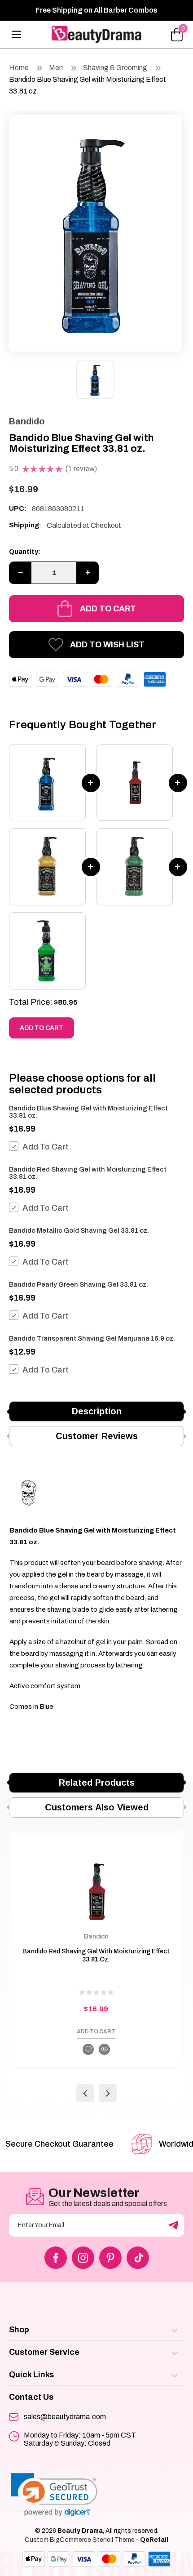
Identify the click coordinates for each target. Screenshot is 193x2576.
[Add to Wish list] (88, 2049)
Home (19, 68)
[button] (54, 2495)
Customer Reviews (97, 1436)
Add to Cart (108, 609)
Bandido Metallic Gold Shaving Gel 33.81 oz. (79, 1230)
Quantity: (25, 552)
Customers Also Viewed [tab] (97, 1807)
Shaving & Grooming (116, 68)
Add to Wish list (107, 645)
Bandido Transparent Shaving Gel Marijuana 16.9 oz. (92, 1338)
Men (56, 68)
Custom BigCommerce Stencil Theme (80, 2540)
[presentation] (85, 2093)
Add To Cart (46, 1147)
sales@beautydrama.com (65, 2417)
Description (97, 1411)
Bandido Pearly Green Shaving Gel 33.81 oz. (79, 1284)
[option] (95, 231)
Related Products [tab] (97, 1783)
